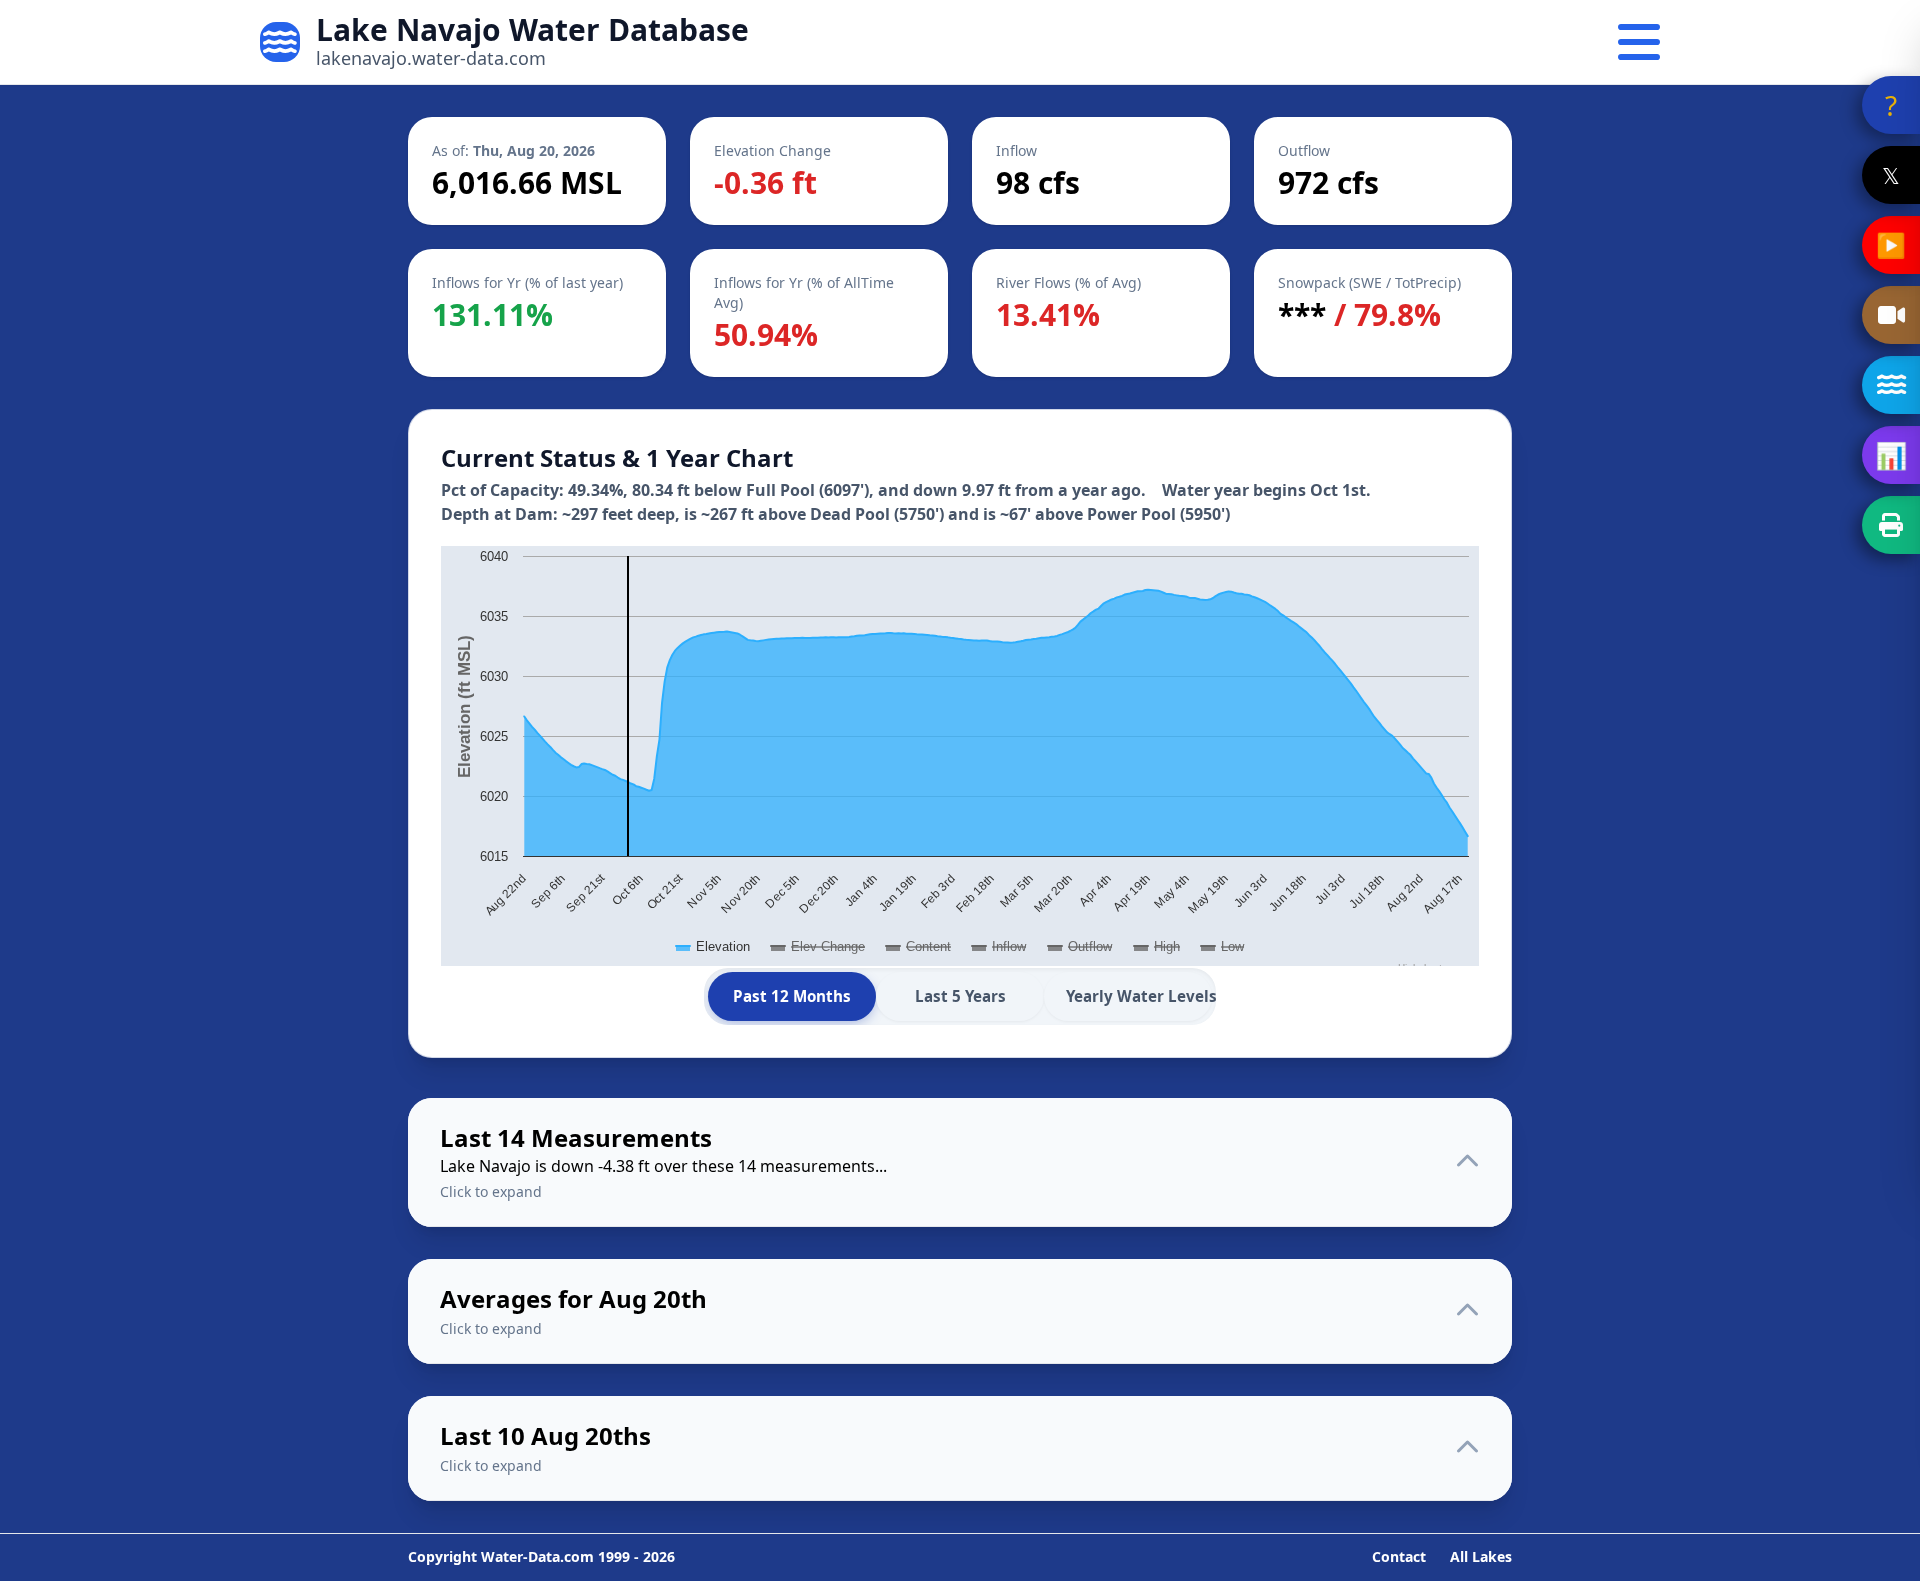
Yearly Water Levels (1139, 996)
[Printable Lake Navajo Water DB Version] (1891, 525)
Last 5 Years (960, 996)
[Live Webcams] (1891, 315)
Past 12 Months (792, 996)
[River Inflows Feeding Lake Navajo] (1891, 385)
